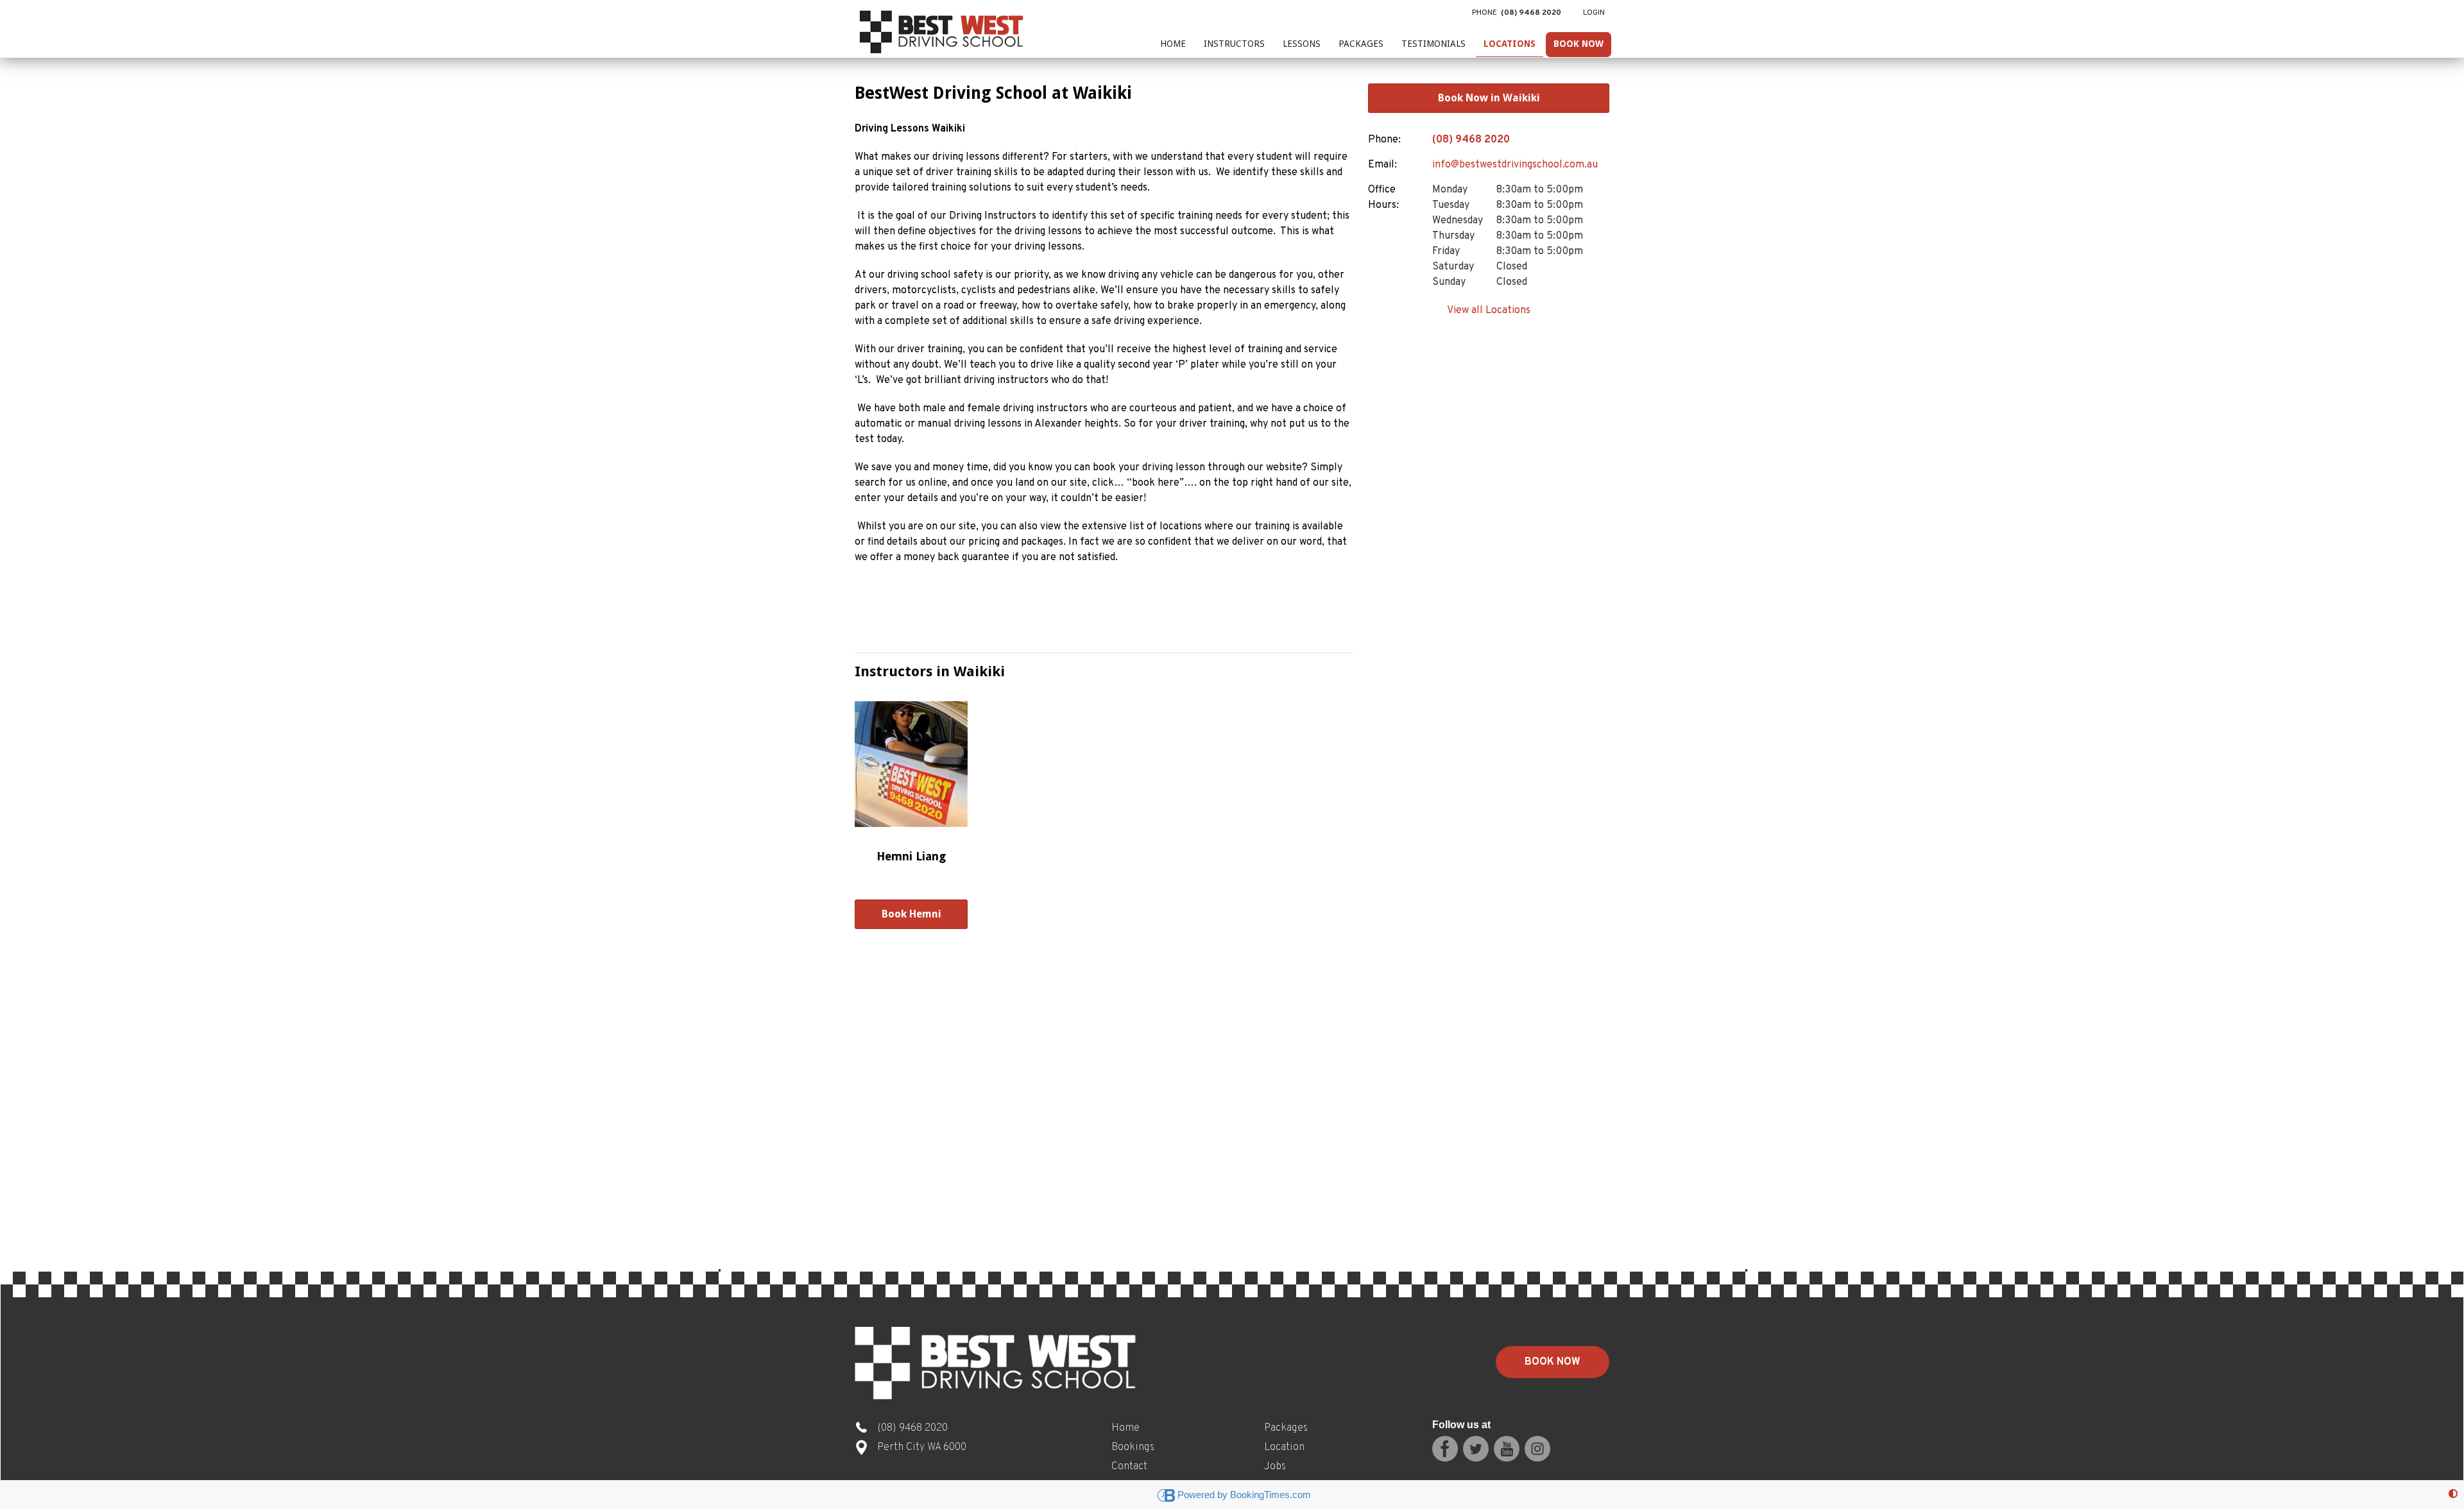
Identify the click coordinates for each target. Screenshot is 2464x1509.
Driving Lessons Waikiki (910, 129)
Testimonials (1433, 44)
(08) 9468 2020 (1471, 140)
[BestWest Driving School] (943, 29)
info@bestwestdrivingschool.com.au (1515, 165)
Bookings (1133, 1447)
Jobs (1275, 1467)
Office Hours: (1383, 198)
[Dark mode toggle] (2453, 1495)
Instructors (1234, 44)
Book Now (1579, 44)
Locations (1510, 44)
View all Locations (1489, 311)
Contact (1129, 1467)
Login (1594, 13)
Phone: (1384, 140)
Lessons (1302, 44)
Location (1284, 1447)
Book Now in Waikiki (1489, 98)
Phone (1517, 13)
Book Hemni (911, 914)
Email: (1382, 165)
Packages (1361, 44)
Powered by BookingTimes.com (1244, 1495)
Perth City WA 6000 (922, 1447)
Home (1173, 44)
